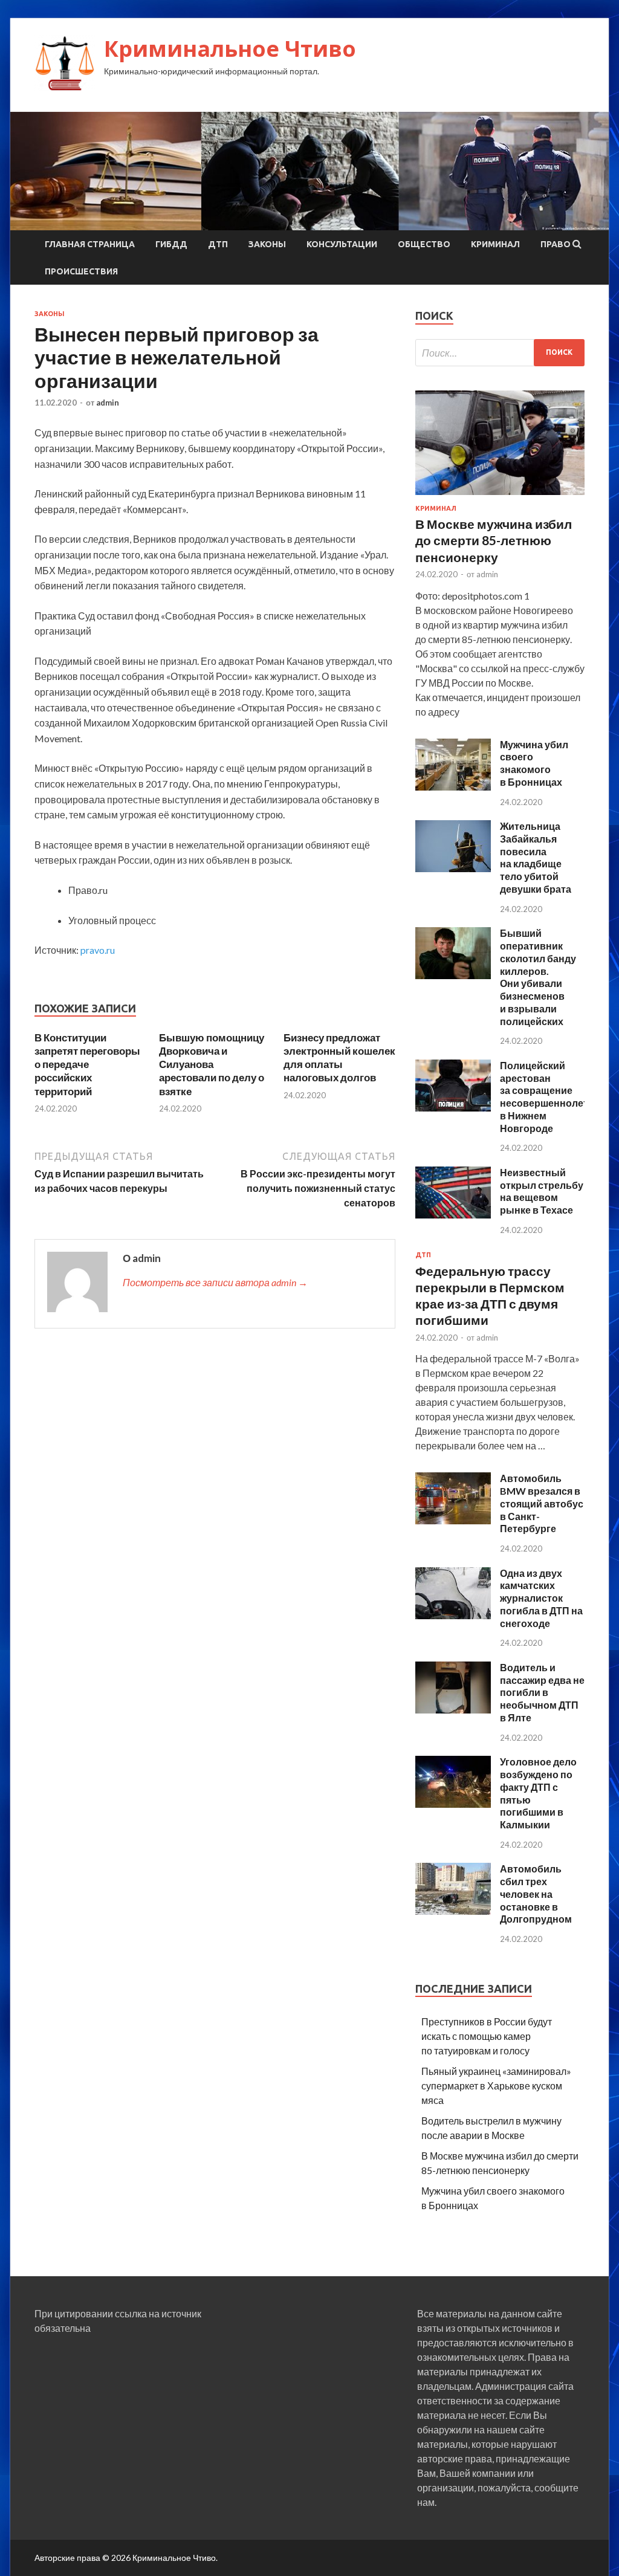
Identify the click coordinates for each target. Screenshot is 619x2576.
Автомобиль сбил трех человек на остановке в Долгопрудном (536, 1894)
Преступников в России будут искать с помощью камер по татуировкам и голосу (487, 2036)
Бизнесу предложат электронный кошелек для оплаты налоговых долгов (339, 1057)
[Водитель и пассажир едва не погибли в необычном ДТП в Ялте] (453, 1710)
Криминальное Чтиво (230, 49)
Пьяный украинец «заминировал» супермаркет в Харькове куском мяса (496, 2086)
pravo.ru (98, 950)
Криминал (495, 244)
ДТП (218, 244)
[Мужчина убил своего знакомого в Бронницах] (453, 787)
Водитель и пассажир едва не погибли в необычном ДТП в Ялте (542, 1692)
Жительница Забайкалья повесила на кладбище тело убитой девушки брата (536, 857)
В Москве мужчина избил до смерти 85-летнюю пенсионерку (494, 540)
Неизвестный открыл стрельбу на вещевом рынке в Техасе (542, 1191)
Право (556, 244)
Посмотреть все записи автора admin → (215, 1282)
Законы (267, 244)
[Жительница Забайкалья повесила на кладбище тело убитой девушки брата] (453, 868)
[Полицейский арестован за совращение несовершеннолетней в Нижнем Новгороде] (453, 1108)
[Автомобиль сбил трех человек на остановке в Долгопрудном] (453, 1911)
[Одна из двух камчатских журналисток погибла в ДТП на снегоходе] (453, 1615)
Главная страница (90, 244)
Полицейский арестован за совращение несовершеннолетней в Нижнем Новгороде (553, 1097)
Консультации (342, 244)
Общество (424, 244)
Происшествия (81, 271)
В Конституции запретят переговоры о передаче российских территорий (87, 1064)
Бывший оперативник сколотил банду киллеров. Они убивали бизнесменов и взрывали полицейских (538, 977)
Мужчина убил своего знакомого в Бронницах (534, 763)
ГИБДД (171, 244)
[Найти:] (500, 353)
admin (108, 403)
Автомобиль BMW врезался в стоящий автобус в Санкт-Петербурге (542, 1503)
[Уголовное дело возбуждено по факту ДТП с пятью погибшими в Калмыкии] (453, 1804)
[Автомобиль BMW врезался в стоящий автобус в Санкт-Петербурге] (453, 1520)
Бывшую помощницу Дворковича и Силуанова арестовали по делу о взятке (212, 1064)
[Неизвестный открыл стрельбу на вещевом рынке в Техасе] (453, 1215)
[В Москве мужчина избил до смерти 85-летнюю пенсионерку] (500, 497)
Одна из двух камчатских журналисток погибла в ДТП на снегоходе (541, 1598)
